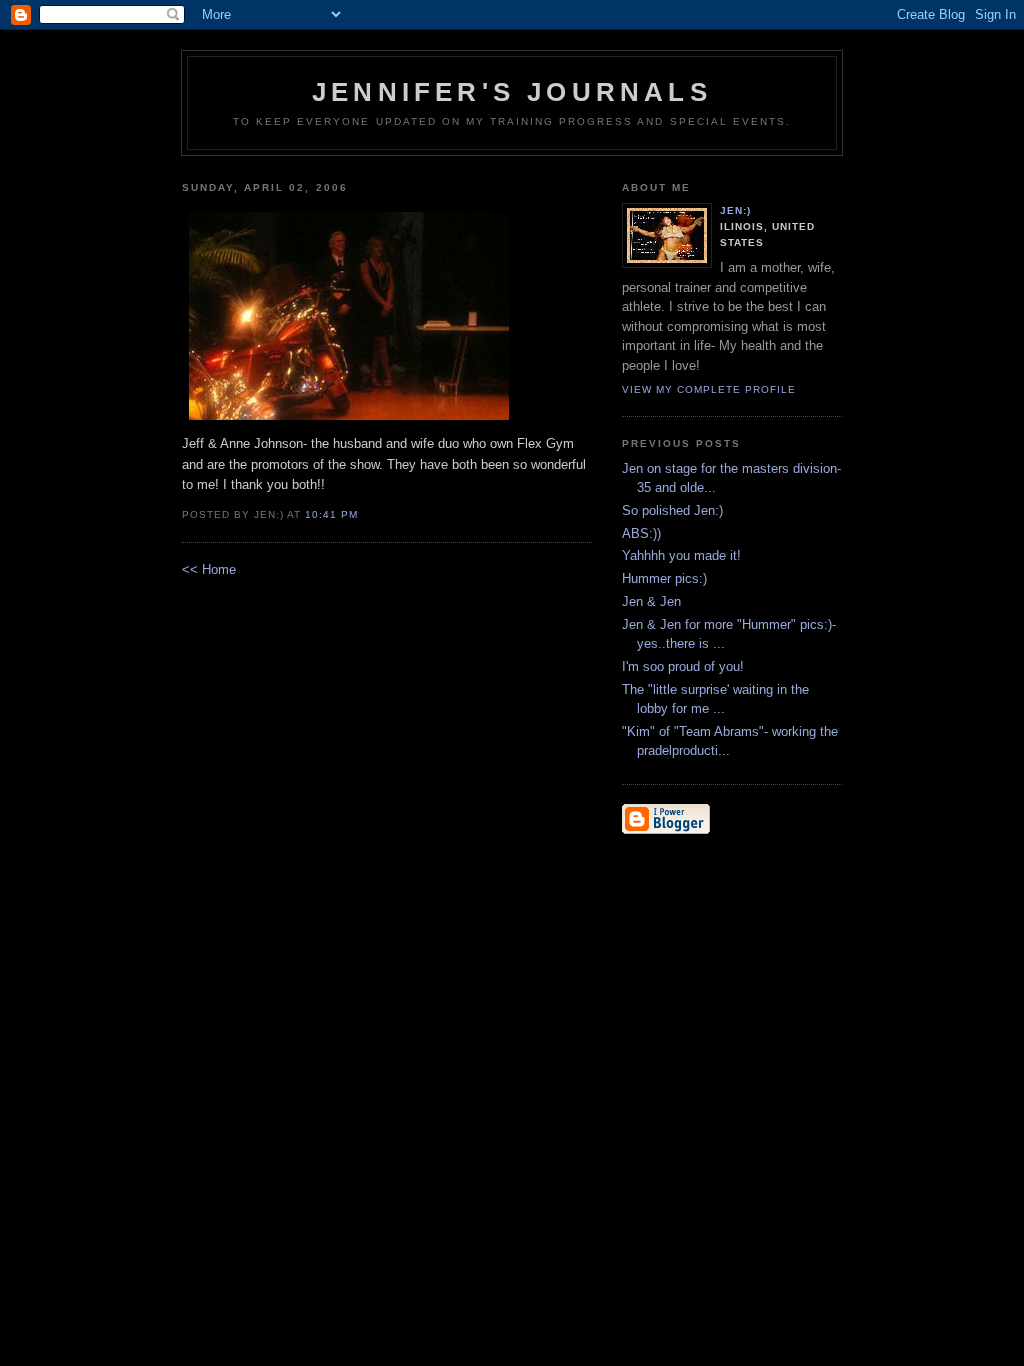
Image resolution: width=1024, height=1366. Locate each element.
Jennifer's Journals (512, 92)
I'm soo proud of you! (683, 666)
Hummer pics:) (664, 578)
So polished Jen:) (672, 510)
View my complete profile (709, 389)
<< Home (209, 569)
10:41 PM (331, 514)
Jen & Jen (651, 601)
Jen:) (735, 210)
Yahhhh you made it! (681, 555)
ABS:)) (641, 533)
